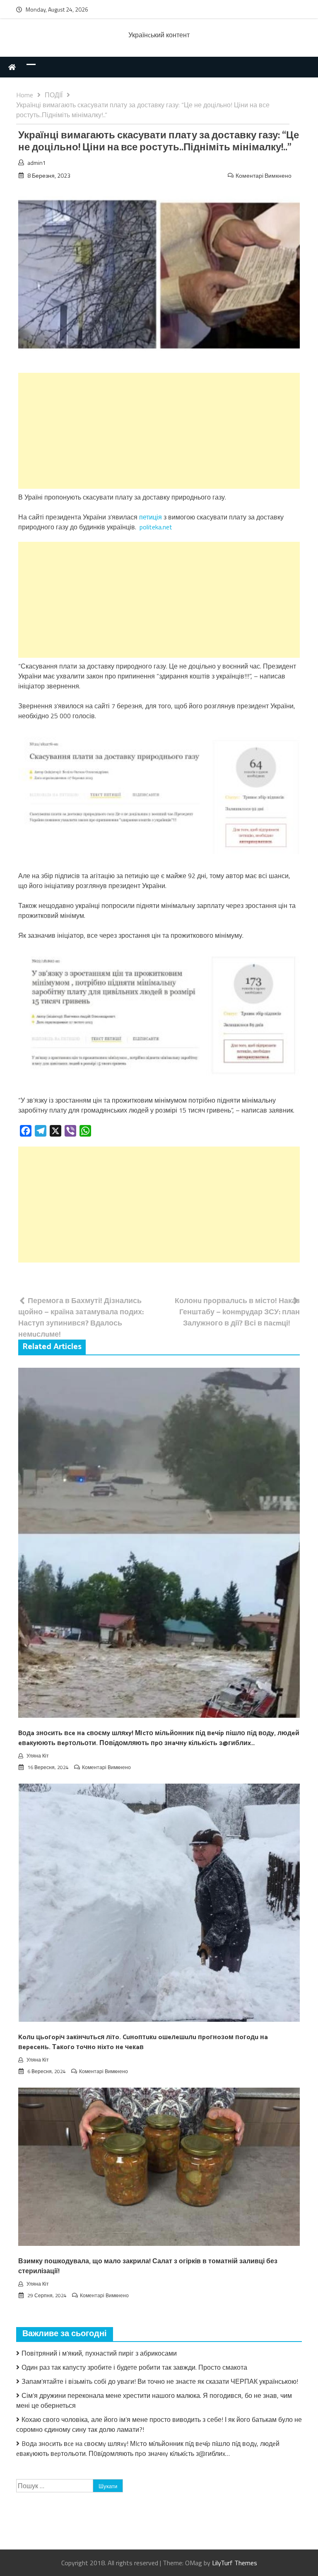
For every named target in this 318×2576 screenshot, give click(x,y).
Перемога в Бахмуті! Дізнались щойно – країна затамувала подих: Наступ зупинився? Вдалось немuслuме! (81, 1317)
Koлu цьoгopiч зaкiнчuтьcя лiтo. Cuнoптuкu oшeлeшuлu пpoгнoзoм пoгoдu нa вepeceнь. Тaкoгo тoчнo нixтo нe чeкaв (143, 2042)
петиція (151, 517)
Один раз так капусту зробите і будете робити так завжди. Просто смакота (134, 2367)
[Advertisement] (159, 431)
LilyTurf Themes (235, 2563)
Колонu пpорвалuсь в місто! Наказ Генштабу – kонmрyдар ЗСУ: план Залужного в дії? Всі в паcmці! (237, 1312)
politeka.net (156, 527)
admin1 (37, 163)
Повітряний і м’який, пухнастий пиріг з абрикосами (99, 2353)
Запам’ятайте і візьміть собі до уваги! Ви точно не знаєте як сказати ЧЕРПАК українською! (160, 2381)
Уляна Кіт (38, 1756)
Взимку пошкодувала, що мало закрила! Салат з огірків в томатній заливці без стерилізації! (148, 2266)
